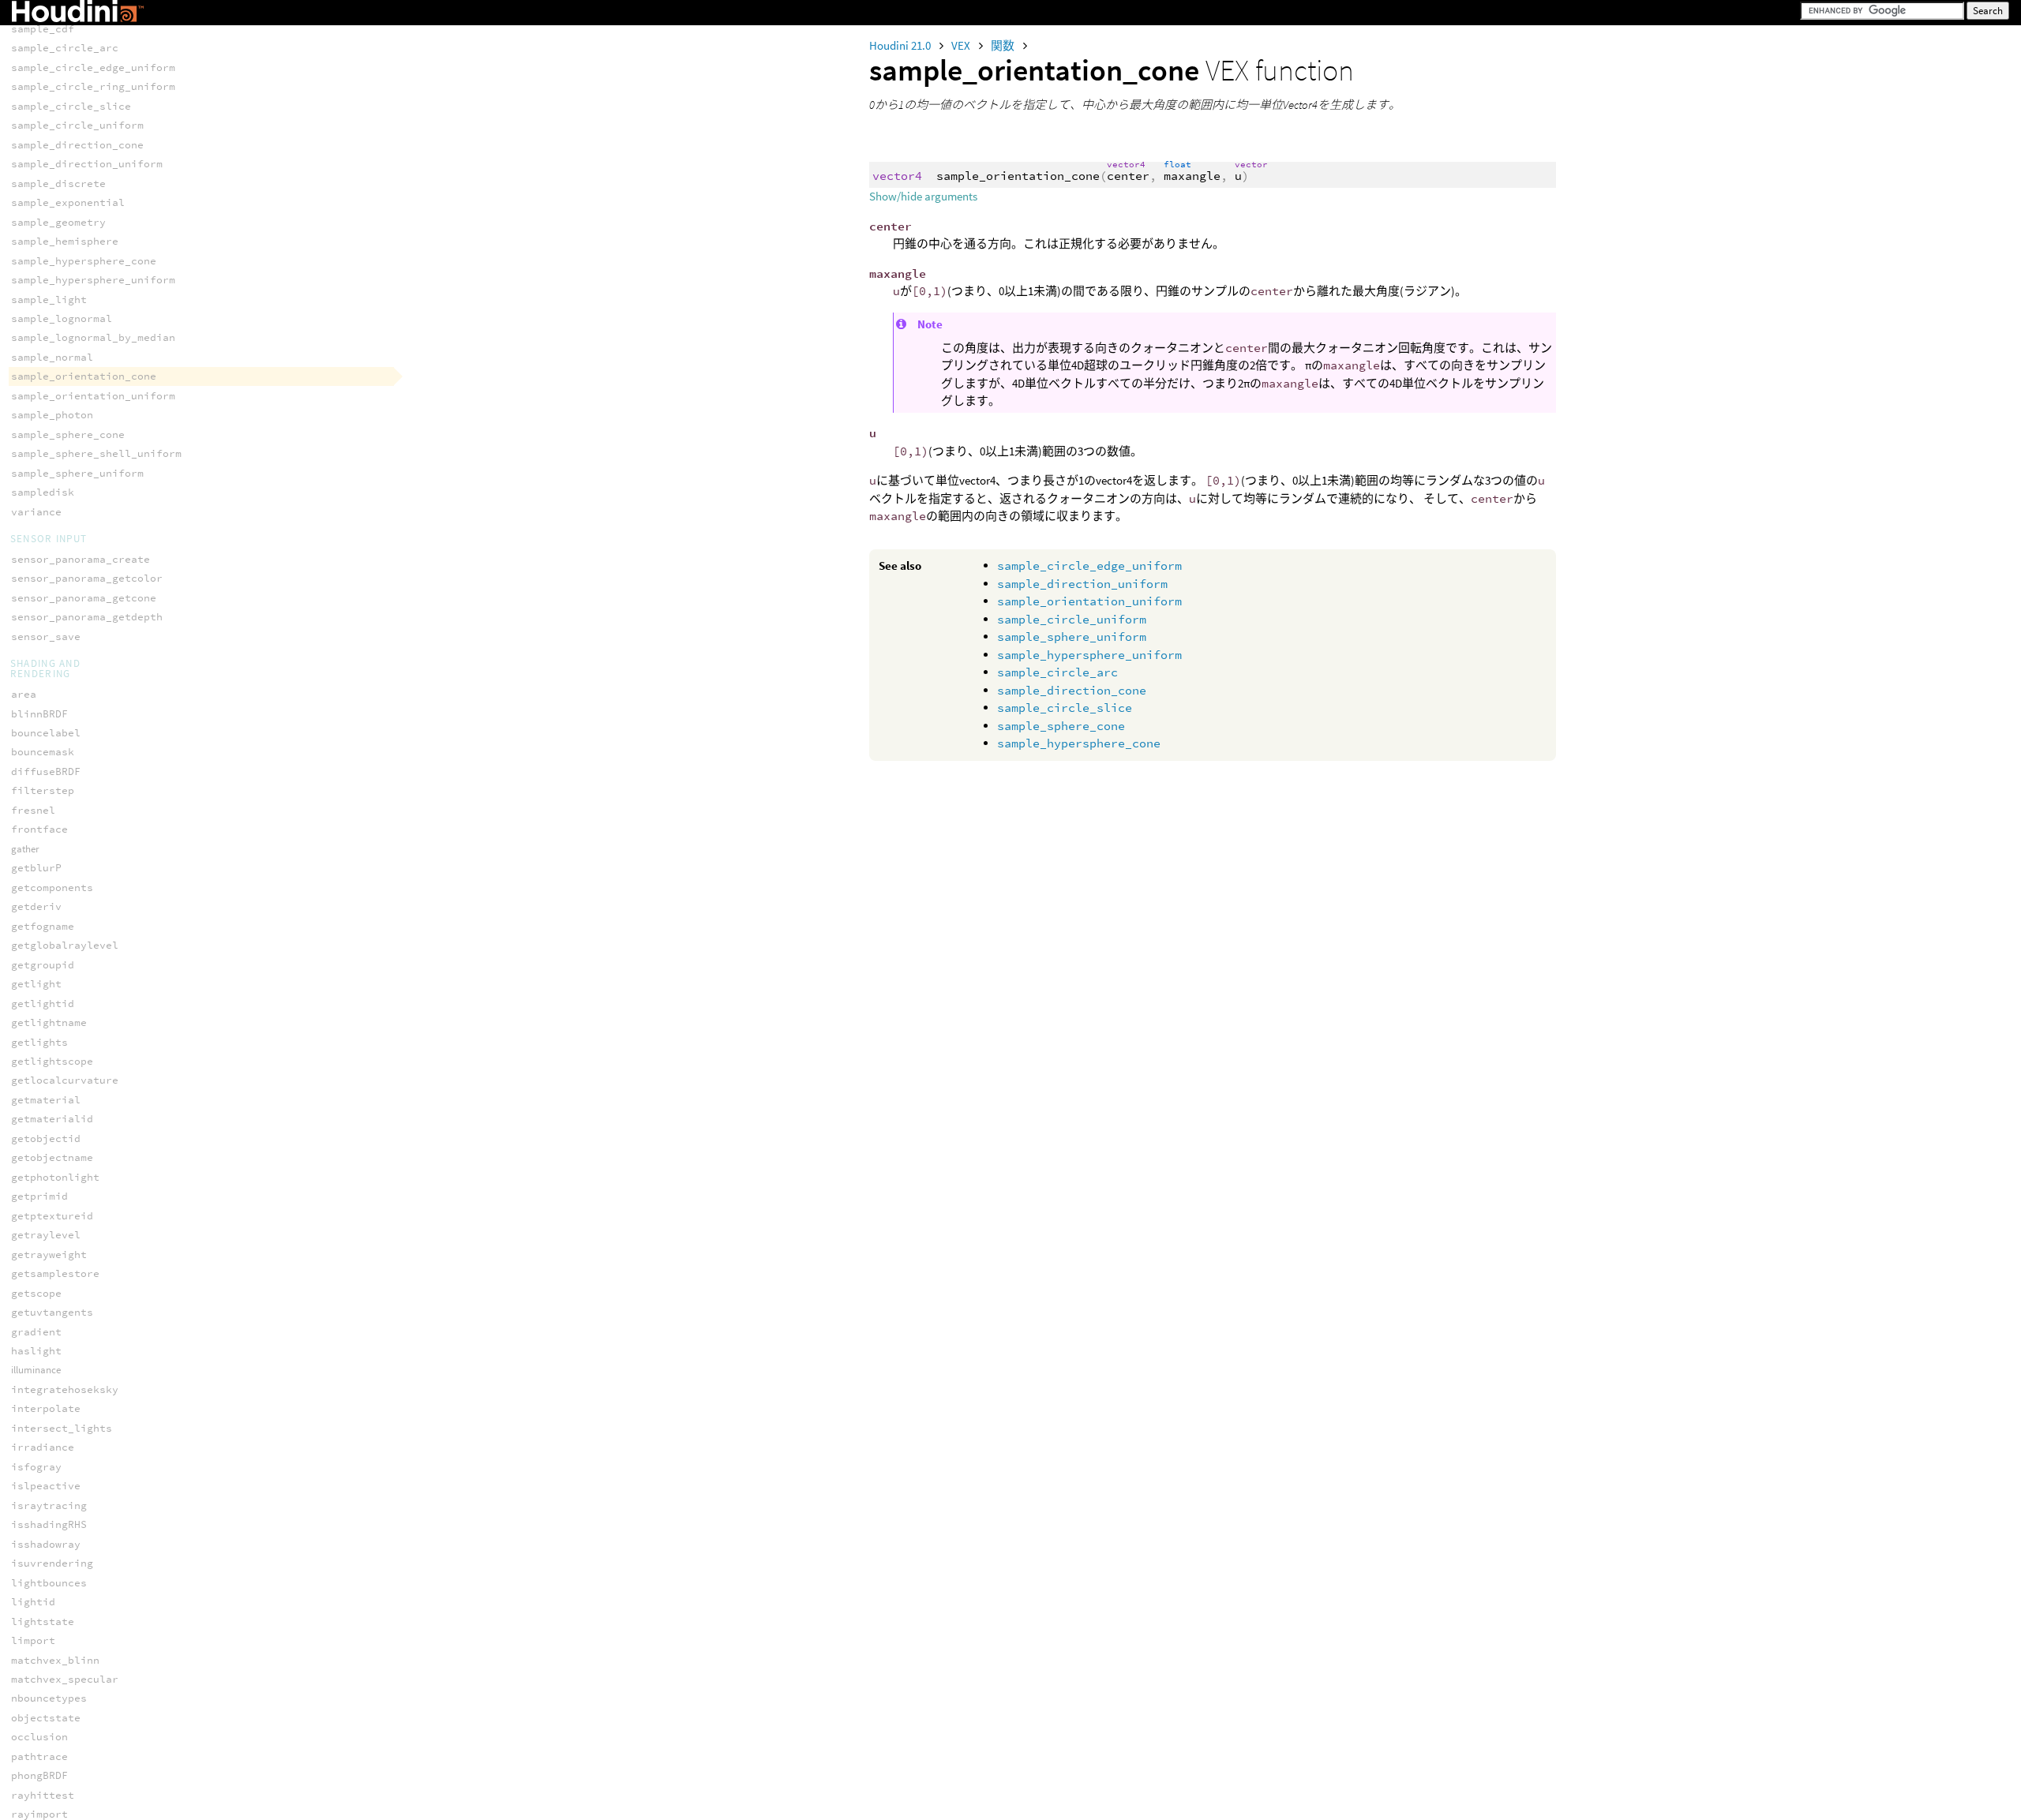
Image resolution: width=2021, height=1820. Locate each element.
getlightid (43, 1004)
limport (33, 1640)
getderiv (36, 906)
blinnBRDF (39, 714)
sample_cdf (43, 29)
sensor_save (46, 637)
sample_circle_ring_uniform (93, 86)
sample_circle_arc (1057, 672)
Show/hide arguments (923, 196)
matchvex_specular (65, 1679)
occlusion (39, 1737)
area (24, 694)
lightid (33, 1602)
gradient (36, 1332)
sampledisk (43, 492)
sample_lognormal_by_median (93, 337)
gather (25, 849)
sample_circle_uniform (1072, 619)
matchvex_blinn (55, 1660)
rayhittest (43, 1795)
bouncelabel (46, 733)
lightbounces (49, 1583)
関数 (1004, 45)
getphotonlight (55, 1177)
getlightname (49, 1022)
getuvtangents (52, 1312)
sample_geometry (58, 222)
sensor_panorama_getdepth (87, 617)
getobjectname (52, 1157)
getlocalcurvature (65, 1080)
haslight (36, 1351)
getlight (36, 984)
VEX (962, 45)
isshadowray (46, 1544)
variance (36, 512)
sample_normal (52, 357)
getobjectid (46, 1138)
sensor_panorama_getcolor (87, 578)
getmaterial (46, 1100)
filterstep (43, 790)
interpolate (46, 1408)
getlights (39, 1042)
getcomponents (52, 888)
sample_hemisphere (65, 241)
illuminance (36, 1370)
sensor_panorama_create (81, 559)
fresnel (33, 810)
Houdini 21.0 (901, 45)
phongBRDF (39, 1775)
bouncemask (43, 752)
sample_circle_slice (1065, 708)
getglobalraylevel (65, 945)
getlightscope (52, 1061)
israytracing (49, 1505)
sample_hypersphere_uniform (1089, 655)
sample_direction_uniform (1082, 584)
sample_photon (52, 415)
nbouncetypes (49, 1698)
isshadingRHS (49, 1524)
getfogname (43, 926)
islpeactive (46, 1486)
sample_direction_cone (1072, 690)
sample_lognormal (62, 318)
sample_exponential (68, 202)
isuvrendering (52, 1563)
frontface (39, 829)
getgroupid (43, 965)
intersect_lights (62, 1428)
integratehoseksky (65, 1389)
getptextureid (52, 1216)
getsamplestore (55, 1273)
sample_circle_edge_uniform (1089, 565)
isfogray (36, 1467)
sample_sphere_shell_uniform (96, 453)
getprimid (39, 1196)
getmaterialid (52, 1119)
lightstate (43, 1622)
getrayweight (49, 1255)
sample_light (49, 300)
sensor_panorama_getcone (84, 598)
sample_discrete (58, 183)
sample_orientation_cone (84, 376)
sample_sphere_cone (1061, 726)
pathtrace (39, 1756)
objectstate (46, 1718)
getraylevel (46, 1235)
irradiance (43, 1447)
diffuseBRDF (46, 771)
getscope (36, 1293)
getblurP (36, 868)
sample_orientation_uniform (1089, 601)
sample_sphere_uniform (1072, 637)
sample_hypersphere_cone (1079, 743)
